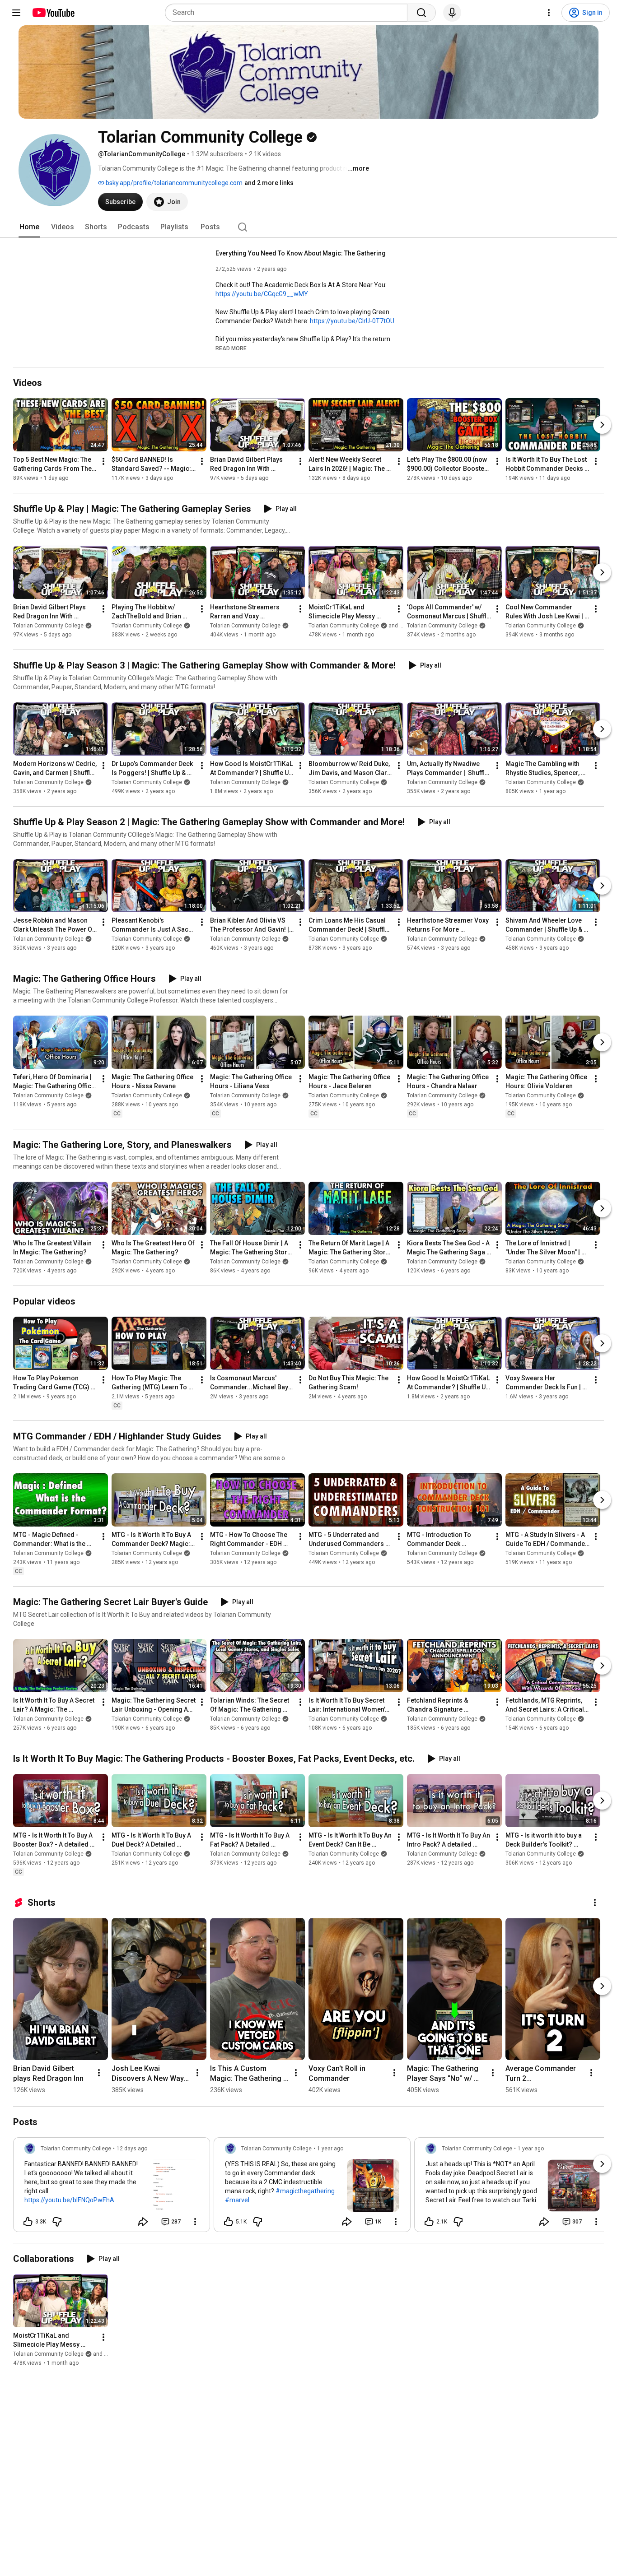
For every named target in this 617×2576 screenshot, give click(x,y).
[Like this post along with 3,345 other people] (28, 2222)
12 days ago (132, 2149)
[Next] (602, 425)
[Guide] (16, 13)
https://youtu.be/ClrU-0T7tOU (352, 321)
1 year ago (330, 2149)
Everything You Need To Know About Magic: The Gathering (301, 253)
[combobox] (289, 13)
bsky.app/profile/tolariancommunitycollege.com (173, 183)
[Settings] (549, 13)
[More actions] (103, 461)
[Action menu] (195, 2222)
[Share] (143, 2222)
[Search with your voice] (452, 13)
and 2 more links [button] (269, 183)
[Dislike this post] (57, 2222)
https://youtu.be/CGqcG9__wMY (262, 294)
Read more (231, 348)
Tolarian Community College (48, 626)
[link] (112, 2187)
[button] (231, 348)
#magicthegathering (305, 2191)
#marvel (237, 2200)
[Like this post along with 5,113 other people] (229, 2222)
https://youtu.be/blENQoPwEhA (69, 2200)
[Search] (421, 13)
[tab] (29, 227)
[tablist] (308, 227)
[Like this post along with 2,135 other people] (429, 2222)
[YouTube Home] (53, 13)
